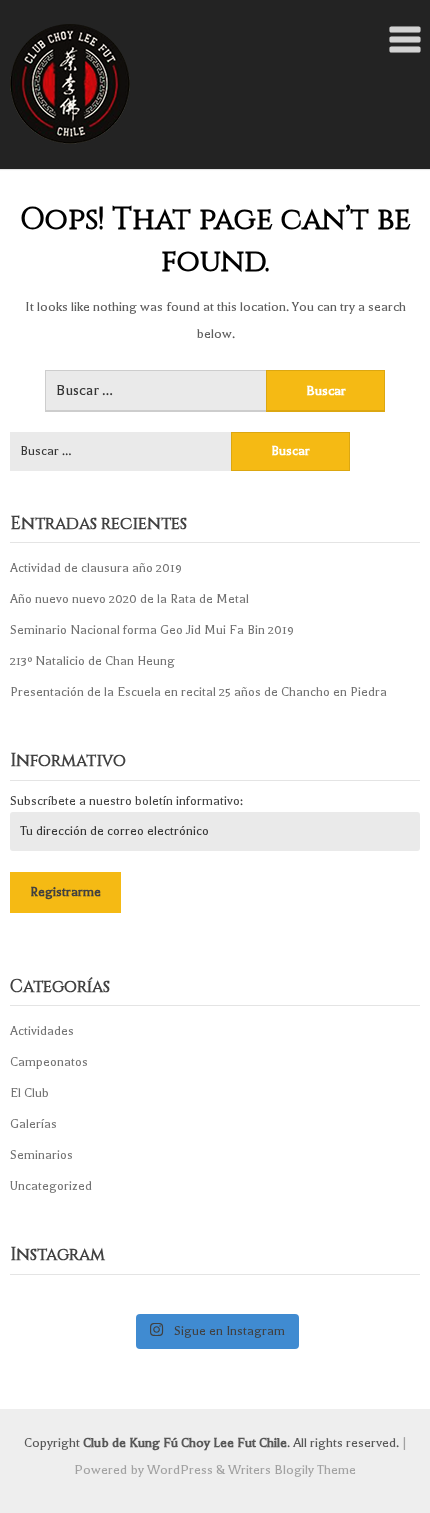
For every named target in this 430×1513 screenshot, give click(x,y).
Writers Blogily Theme (292, 1469)
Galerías (33, 1124)
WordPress (180, 1469)
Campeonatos (49, 1062)
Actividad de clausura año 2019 (96, 568)
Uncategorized (51, 1186)
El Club (29, 1093)
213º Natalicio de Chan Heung (92, 661)
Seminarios (41, 1155)
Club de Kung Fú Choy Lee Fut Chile (185, 1442)
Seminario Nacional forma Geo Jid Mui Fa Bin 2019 (152, 630)
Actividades (42, 1031)
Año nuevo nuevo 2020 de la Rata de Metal (129, 599)
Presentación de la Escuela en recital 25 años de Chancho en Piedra (198, 692)
